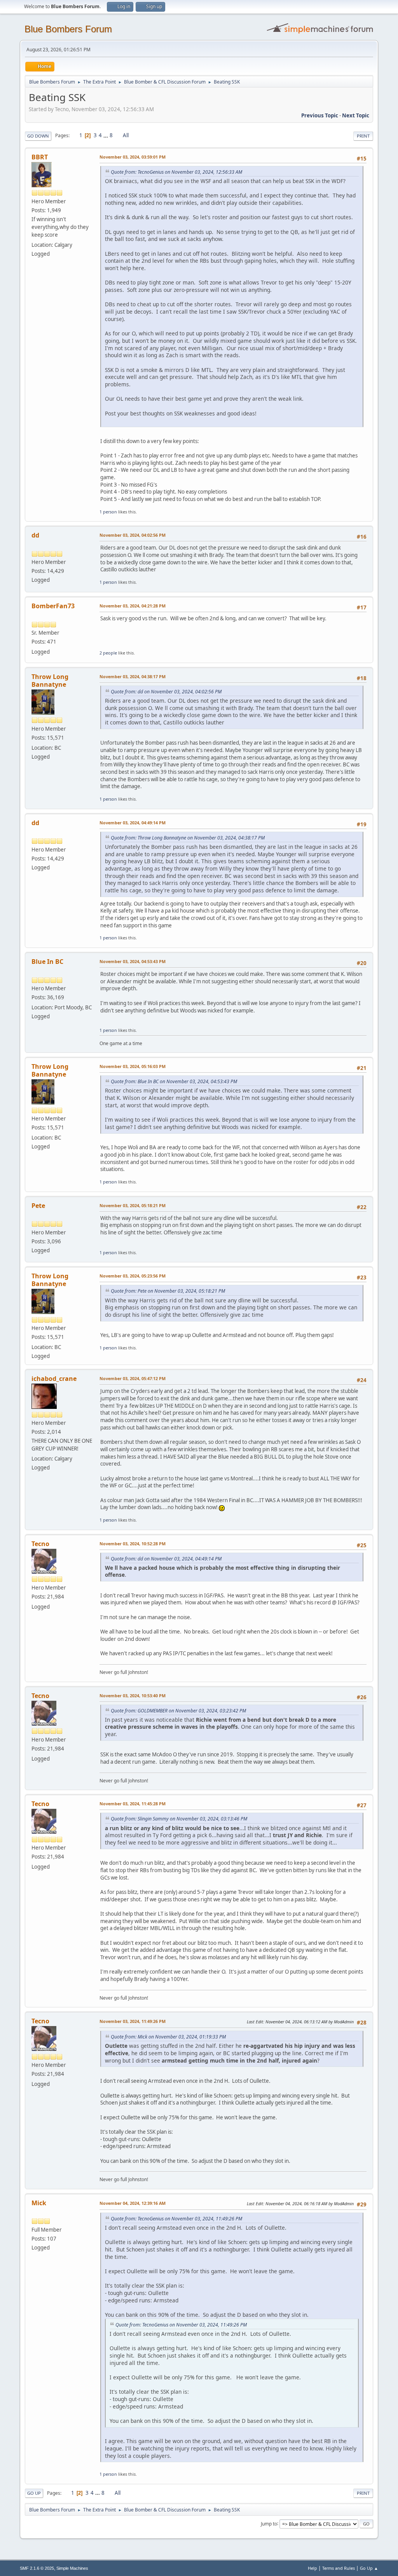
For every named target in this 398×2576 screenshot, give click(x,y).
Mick (39, 2203)
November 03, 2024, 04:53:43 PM (133, 961)
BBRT (40, 157)
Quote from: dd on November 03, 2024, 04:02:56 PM (166, 692)
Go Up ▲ (369, 2568)
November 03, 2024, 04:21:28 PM (133, 606)
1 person (108, 512)
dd (35, 535)
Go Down (38, 136)
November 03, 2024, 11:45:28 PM (133, 1804)
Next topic (356, 115)
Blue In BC (47, 962)
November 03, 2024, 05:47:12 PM (133, 1378)
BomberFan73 (53, 606)
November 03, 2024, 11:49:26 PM (133, 2021)
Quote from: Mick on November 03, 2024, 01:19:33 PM (168, 2037)
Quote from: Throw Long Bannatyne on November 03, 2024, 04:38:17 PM (188, 838)
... (106, 135)
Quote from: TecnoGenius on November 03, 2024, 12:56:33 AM (176, 172)
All (126, 135)
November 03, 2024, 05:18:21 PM (133, 1205)
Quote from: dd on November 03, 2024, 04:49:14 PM (166, 1559)
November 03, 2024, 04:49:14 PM (133, 823)
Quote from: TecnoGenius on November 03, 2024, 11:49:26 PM (176, 2219)
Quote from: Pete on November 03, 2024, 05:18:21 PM (168, 1291)
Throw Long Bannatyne (50, 681)
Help (312, 2568)
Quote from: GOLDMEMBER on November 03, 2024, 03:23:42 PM (178, 1711)
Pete (38, 1206)
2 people (108, 653)
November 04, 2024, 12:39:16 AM (133, 2203)
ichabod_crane (54, 1379)
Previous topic (320, 115)
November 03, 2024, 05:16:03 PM (133, 1066)
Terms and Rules (339, 2568)
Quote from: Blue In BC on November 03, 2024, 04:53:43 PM (174, 1081)
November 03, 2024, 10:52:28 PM (133, 1544)
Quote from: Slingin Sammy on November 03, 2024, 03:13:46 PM (179, 1819)
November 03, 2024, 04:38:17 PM (133, 676)
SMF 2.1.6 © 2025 (37, 2568)
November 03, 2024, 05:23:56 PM (133, 1276)
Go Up (34, 2493)
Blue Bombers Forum (68, 29)
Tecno (40, 1544)
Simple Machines (72, 2568)
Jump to (269, 2523)
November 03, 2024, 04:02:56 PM (133, 535)
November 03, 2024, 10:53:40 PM (133, 1696)
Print (363, 136)
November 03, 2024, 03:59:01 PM (133, 157)
